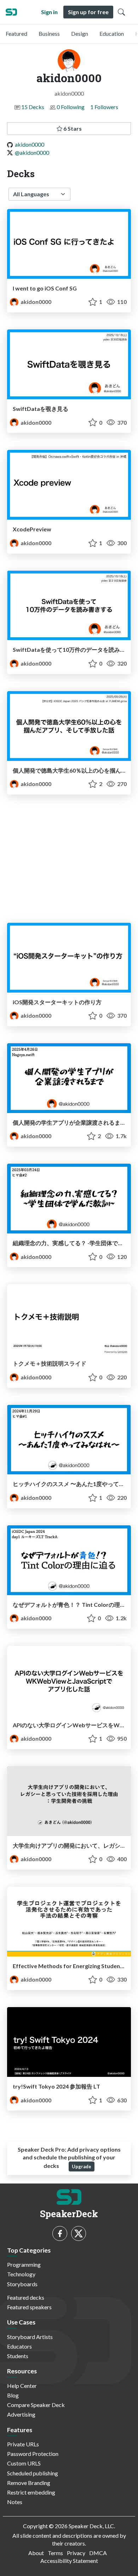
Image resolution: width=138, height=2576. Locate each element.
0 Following (71, 107)
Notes (15, 2502)
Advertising (21, 2414)
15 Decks (33, 107)
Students (18, 2356)
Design (80, 33)
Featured (16, 33)
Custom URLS (24, 2463)
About (36, 2553)
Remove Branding (29, 2483)
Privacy (76, 2553)
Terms (55, 2553)
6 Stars (72, 128)
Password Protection (33, 2454)
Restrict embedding (31, 2492)
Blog (13, 2395)
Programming (24, 2264)
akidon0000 (30, 144)
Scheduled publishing (33, 2473)
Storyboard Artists (30, 2337)
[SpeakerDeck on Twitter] (79, 2233)
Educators (19, 2346)
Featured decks (26, 2297)
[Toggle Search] (121, 12)
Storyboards (22, 2284)
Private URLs (23, 2444)
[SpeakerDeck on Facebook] (60, 2233)
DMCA (98, 2553)
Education (112, 33)
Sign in (49, 12)
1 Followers (104, 107)
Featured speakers (29, 2307)
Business (49, 33)
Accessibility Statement (69, 2561)
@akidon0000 (32, 152)
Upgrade (82, 2167)
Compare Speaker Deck (36, 2405)
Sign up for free (88, 12)
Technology (21, 2274)
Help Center (22, 2386)
